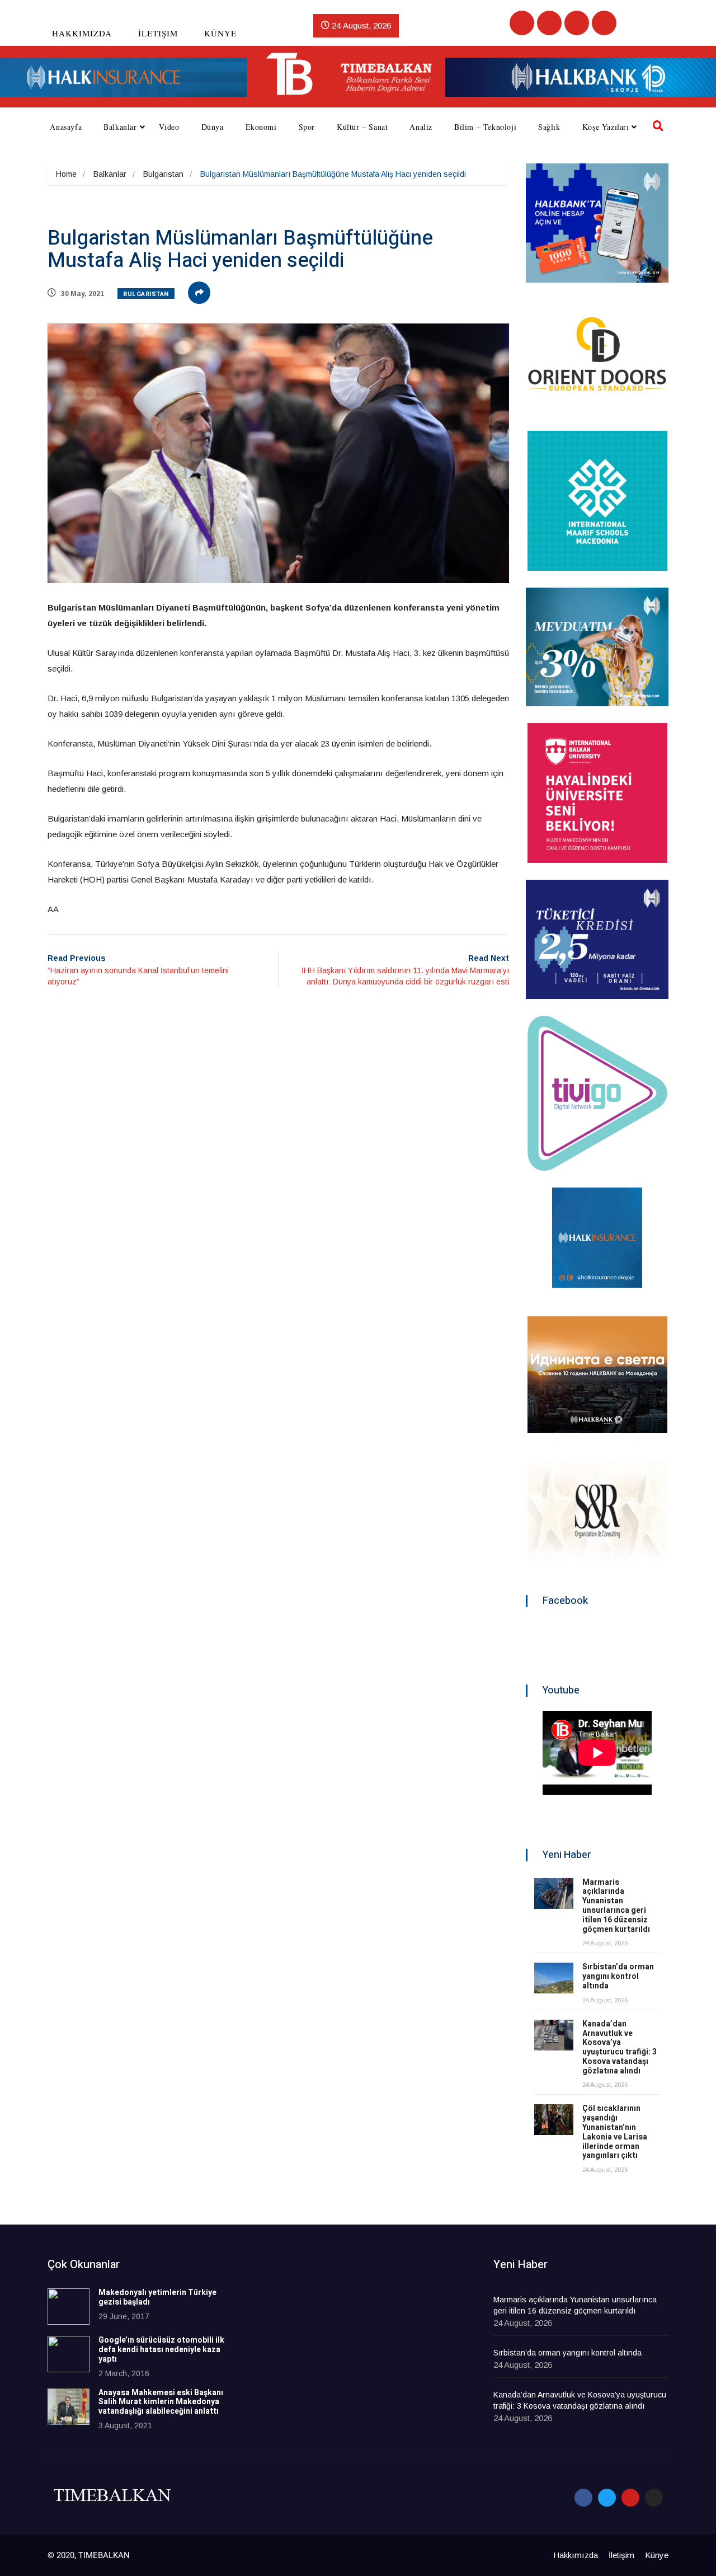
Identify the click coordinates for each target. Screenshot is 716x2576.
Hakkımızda (82, 33)
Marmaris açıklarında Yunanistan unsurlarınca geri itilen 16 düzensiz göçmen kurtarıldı (616, 1906)
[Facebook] (522, 23)
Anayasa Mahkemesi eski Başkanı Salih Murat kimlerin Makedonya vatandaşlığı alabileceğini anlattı (161, 2402)
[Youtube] (577, 23)
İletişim (158, 33)
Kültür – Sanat (362, 127)
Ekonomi (261, 127)
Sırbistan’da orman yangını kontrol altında (618, 1976)
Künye (220, 33)
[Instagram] (604, 23)
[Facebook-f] (583, 2498)
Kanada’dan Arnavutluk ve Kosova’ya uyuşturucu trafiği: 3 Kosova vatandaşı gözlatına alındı (620, 2047)
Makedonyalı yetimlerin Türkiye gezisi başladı (157, 2297)
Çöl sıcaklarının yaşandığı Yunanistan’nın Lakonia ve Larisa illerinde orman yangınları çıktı (615, 2132)
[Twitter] (549, 23)
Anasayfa (66, 127)
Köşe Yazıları (606, 127)
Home (66, 174)
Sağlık (549, 127)
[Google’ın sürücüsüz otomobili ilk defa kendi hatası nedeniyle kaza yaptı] (69, 2354)
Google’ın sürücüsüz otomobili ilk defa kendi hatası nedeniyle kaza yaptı (161, 2350)
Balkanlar (120, 127)
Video (169, 127)
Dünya (213, 127)
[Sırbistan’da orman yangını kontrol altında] (554, 1978)
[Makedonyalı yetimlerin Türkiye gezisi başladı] (69, 2307)
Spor (307, 127)
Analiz (421, 127)
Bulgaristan (163, 174)
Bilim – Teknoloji (485, 127)
